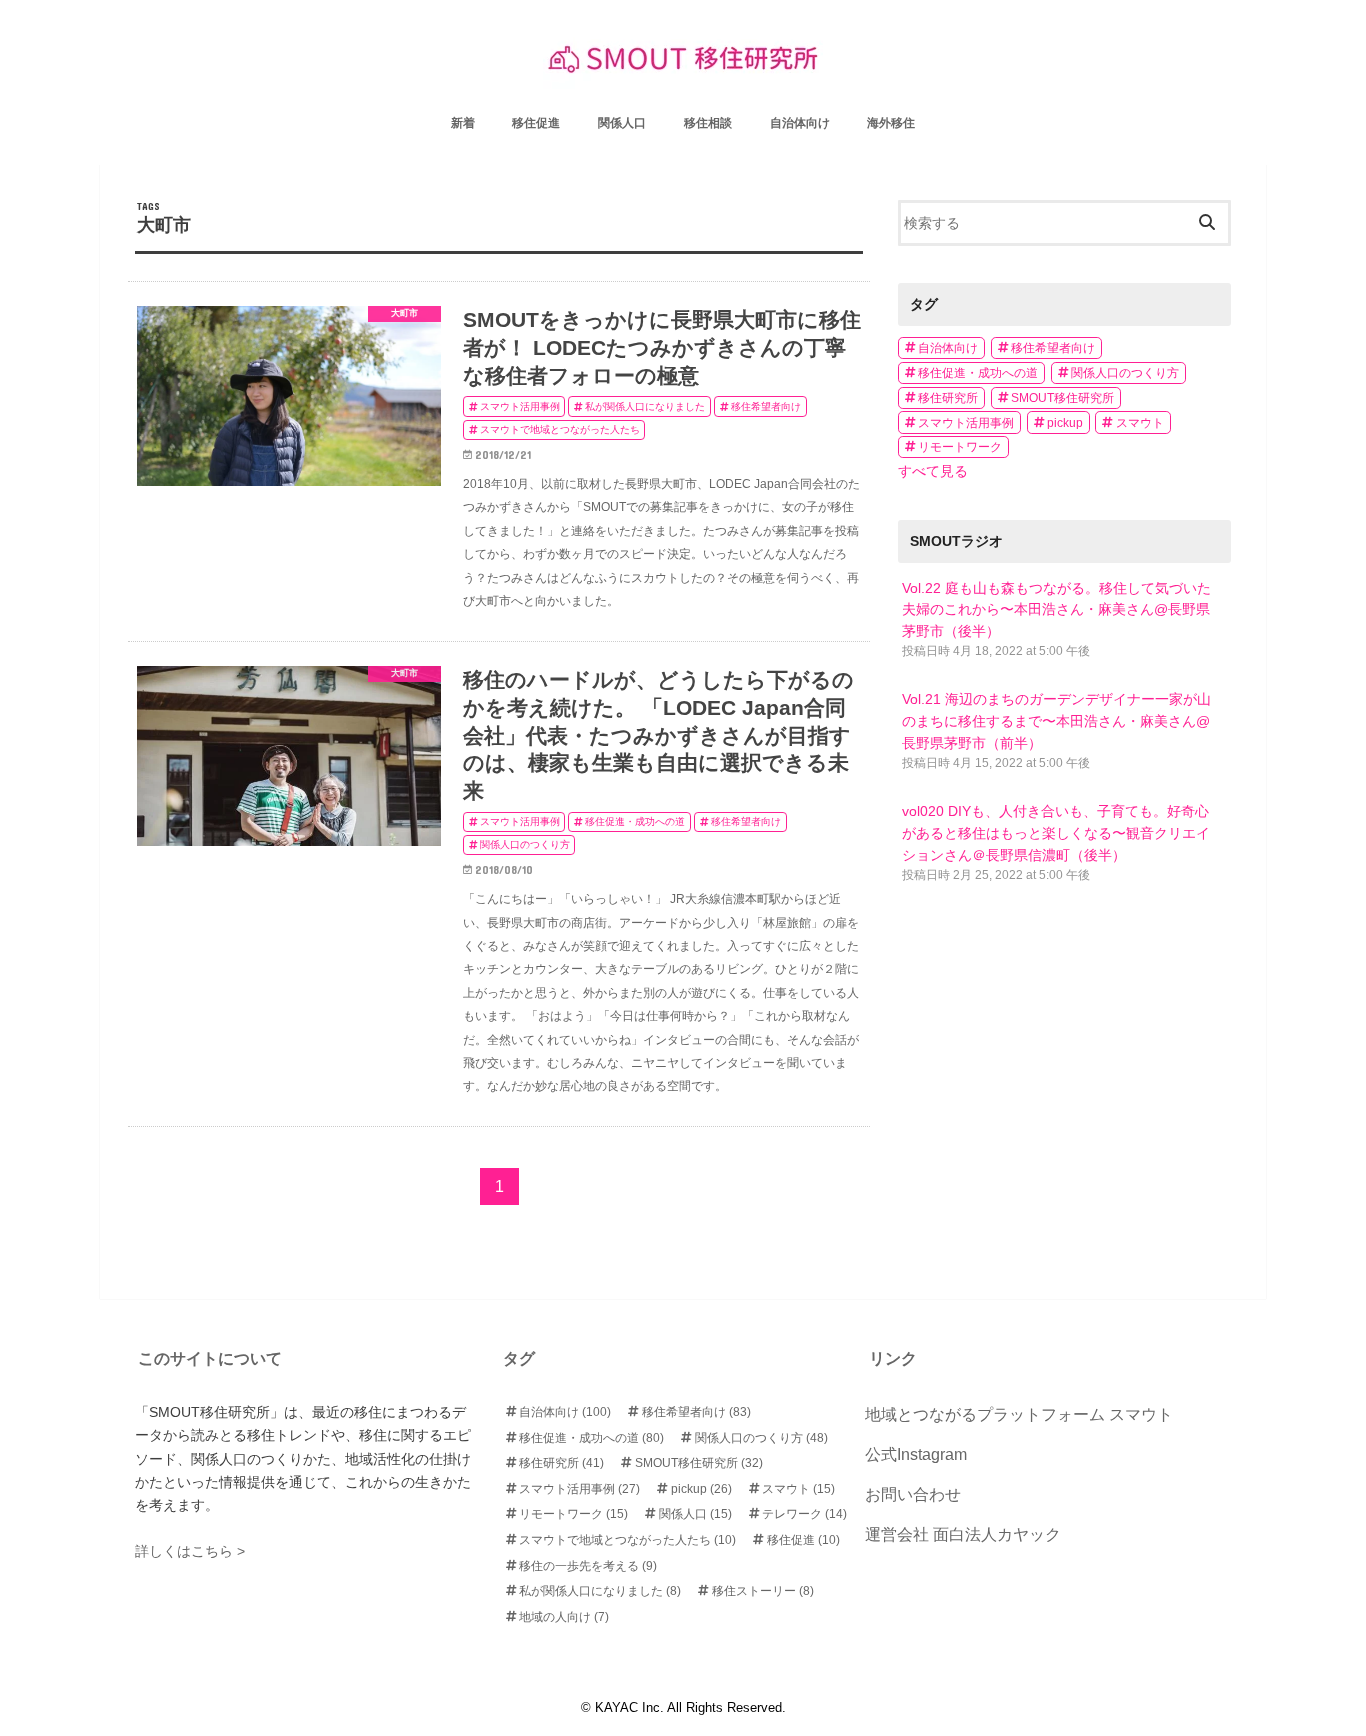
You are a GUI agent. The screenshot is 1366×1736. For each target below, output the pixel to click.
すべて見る (933, 471)
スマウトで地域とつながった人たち (627, 1540)
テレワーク (804, 1514)
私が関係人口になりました (600, 1591)
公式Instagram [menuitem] (916, 1454)
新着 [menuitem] (463, 123)
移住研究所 (948, 398)
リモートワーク (960, 447)
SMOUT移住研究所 (1062, 398)
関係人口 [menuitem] (622, 123)
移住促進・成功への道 (978, 373)
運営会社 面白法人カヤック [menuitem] (963, 1534)
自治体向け (948, 348)
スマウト (1140, 423)
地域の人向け (564, 1617)
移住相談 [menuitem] (708, 123)
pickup (1065, 423)
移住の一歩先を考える (588, 1566)
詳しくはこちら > (190, 1551)
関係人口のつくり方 (1125, 373)
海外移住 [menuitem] (891, 123)
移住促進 (803, 1540)
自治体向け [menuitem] (800, 123)
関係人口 (695, 1514)
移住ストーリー (763, 1591)
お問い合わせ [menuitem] (913, 1494)
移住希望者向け (1053, 348)
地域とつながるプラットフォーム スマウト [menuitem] (1019, 1414)
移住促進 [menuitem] (536, 123)
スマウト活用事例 (966, 423)
